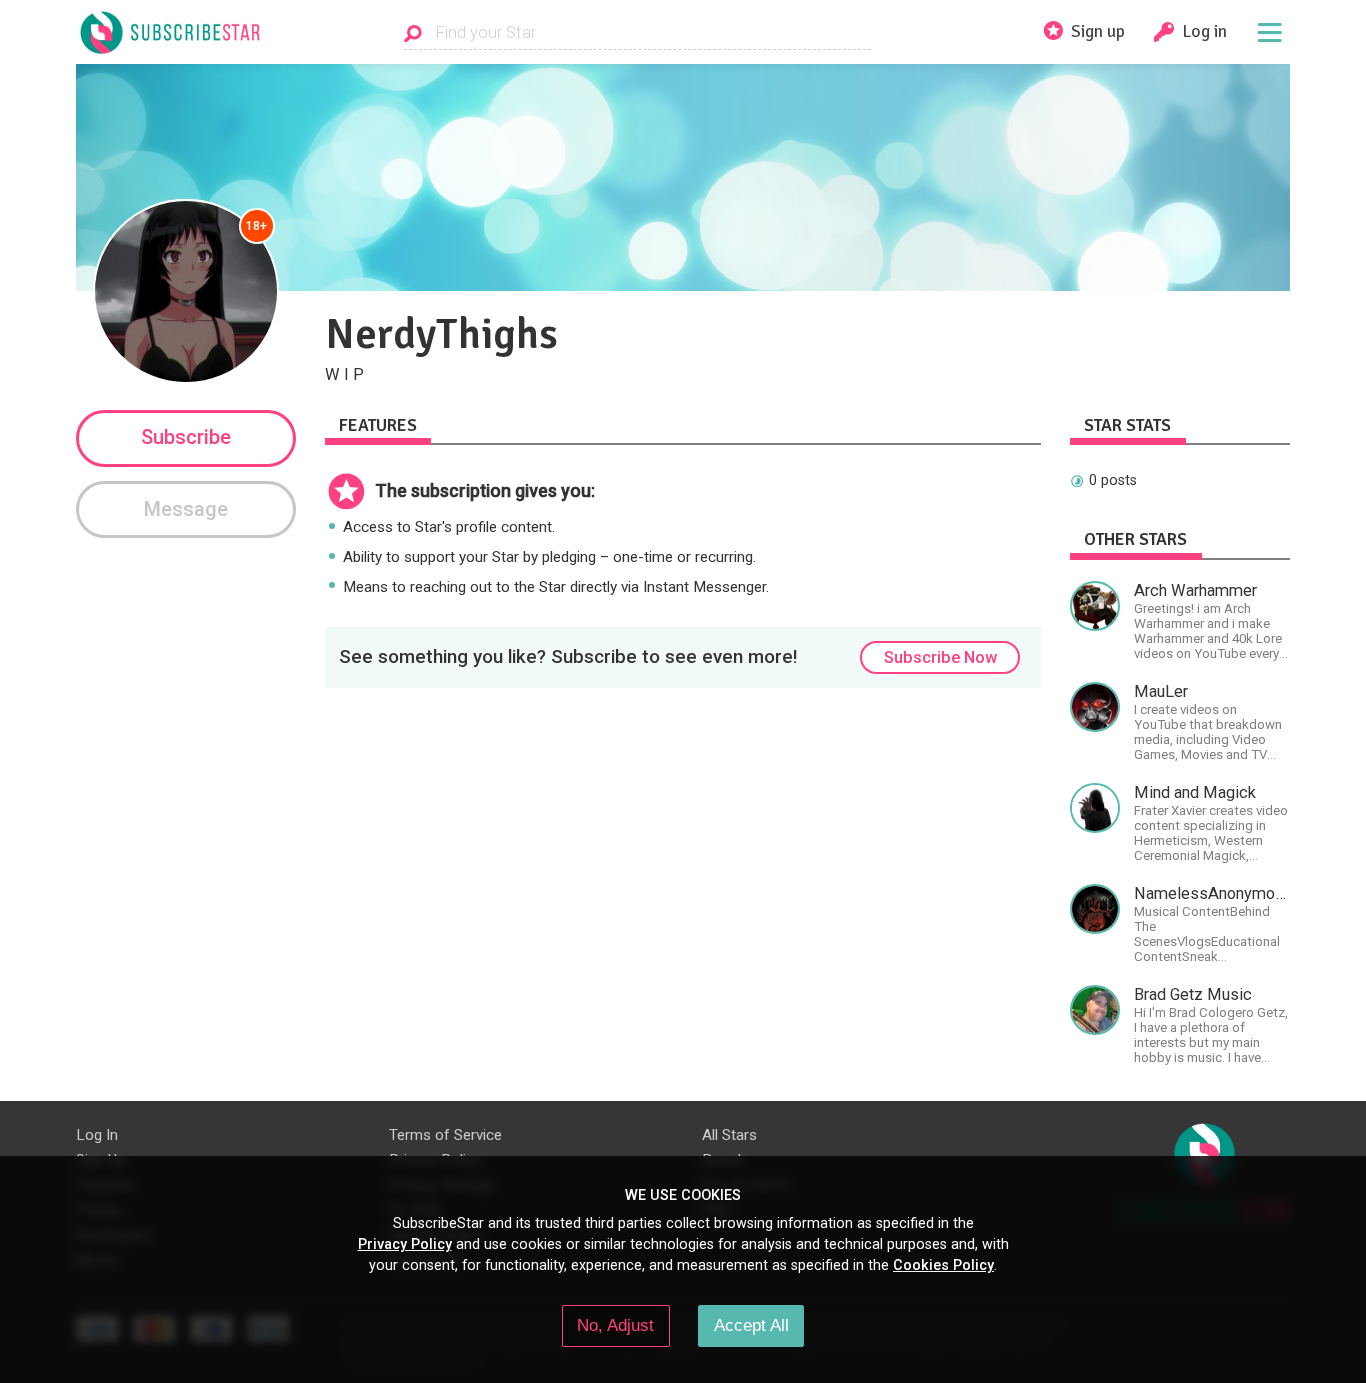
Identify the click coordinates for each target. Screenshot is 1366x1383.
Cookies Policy (943, 1265)
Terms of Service (445, 1135)
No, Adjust (615, 1325)
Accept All (751, 1325)
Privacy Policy (405, 1244)
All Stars (729, 1135)
